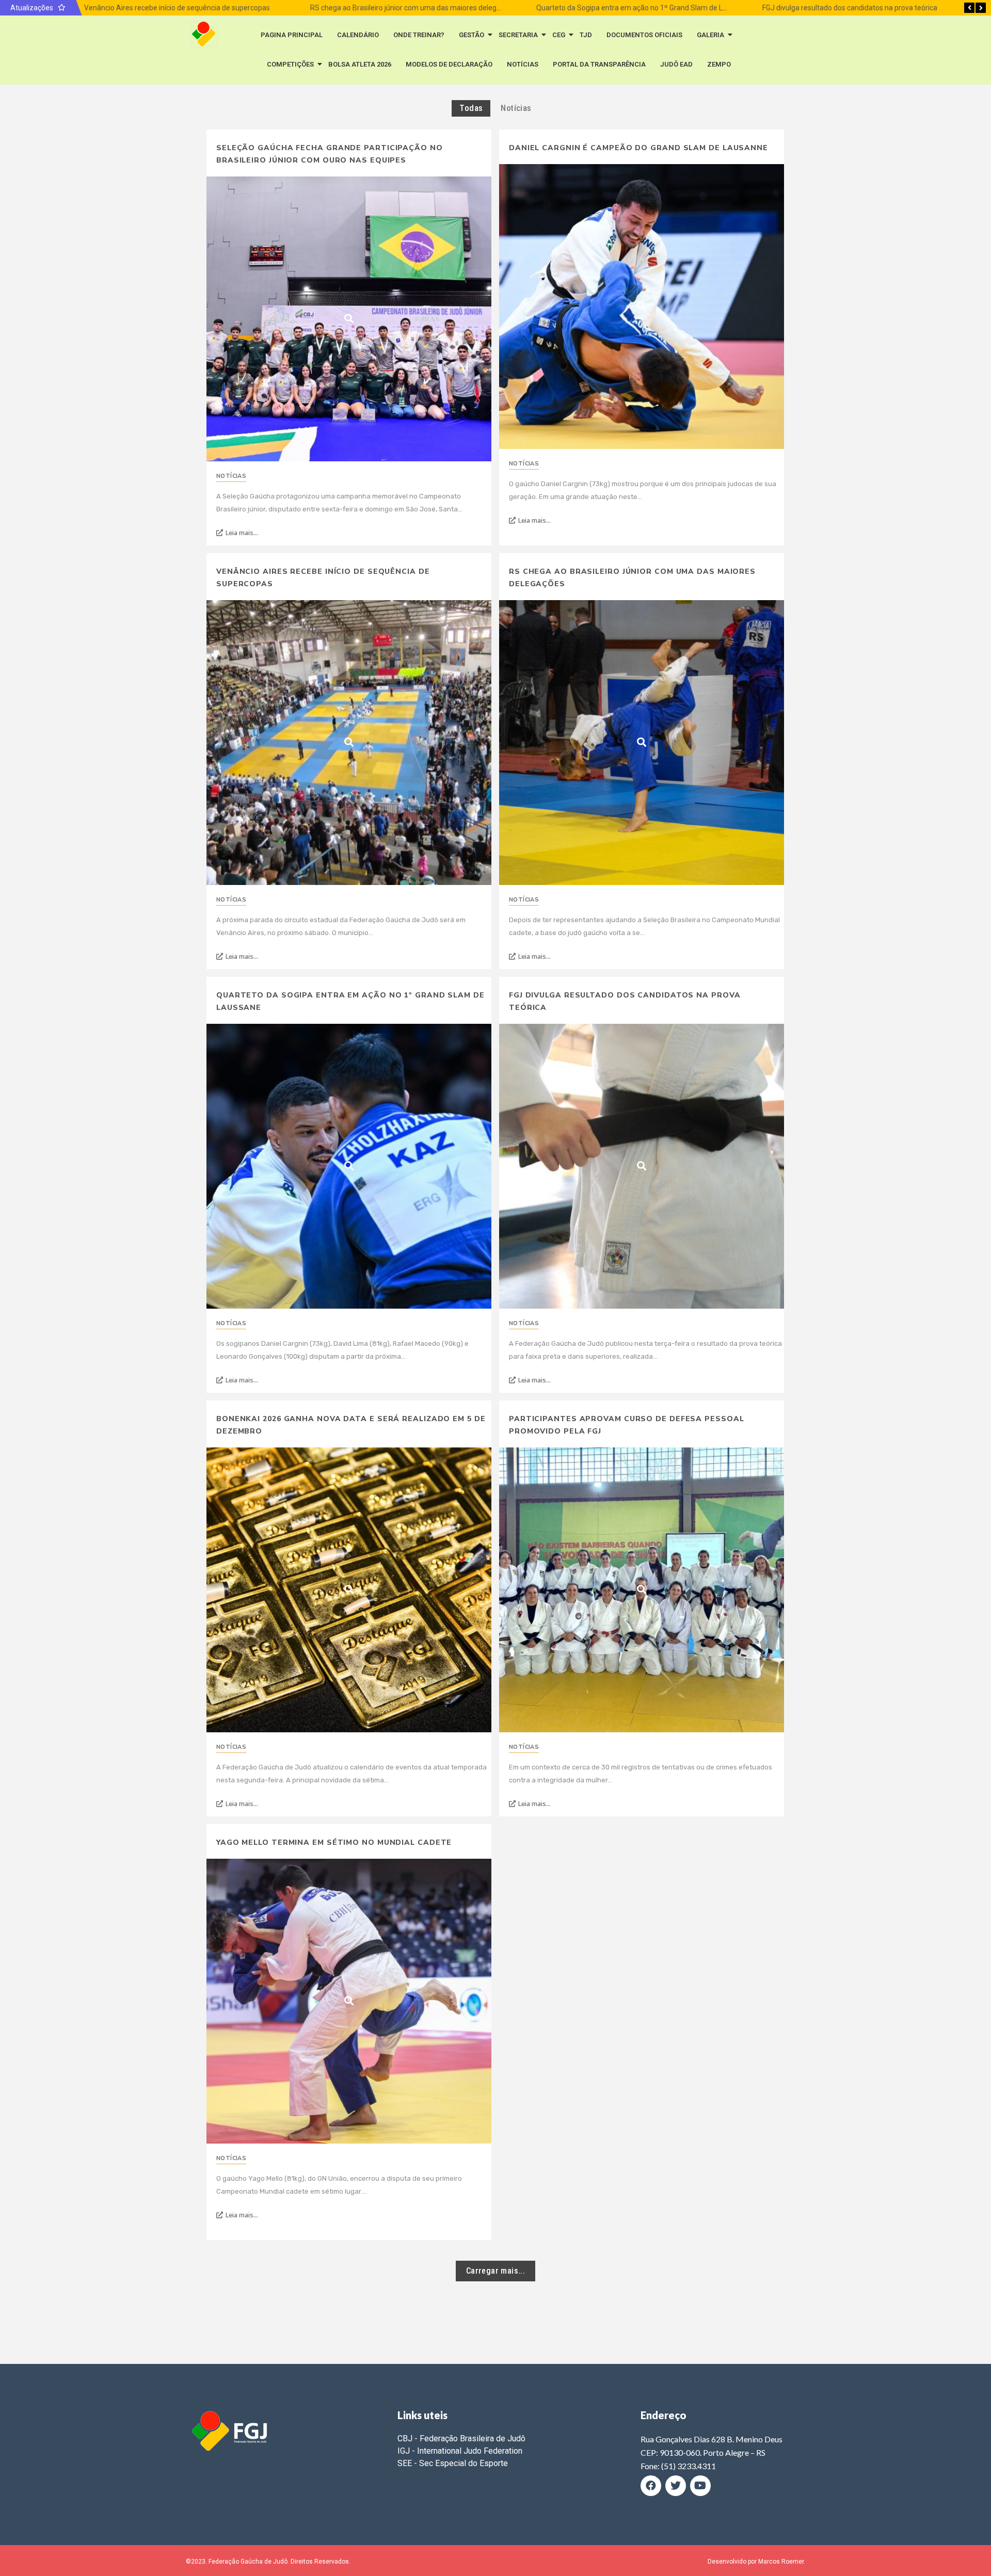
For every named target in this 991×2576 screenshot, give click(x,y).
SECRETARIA (518, 35)
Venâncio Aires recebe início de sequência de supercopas (174, 8)
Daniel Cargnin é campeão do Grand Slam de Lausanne (638, 148)
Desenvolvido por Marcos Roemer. (756, 2562)
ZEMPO (719, 64)
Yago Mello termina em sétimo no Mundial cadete (334, 1842)
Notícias (231, 476)
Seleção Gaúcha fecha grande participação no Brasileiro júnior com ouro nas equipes (330, 154)
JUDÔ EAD (676, 64)
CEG (559, 35)
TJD (586, 35)
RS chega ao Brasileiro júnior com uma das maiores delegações (410, 8)
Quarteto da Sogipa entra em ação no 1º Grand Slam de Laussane (640, 8)
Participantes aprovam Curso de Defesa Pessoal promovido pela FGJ (627, 1425)
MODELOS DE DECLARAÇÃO (449, 64)
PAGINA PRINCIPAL (292, 35)
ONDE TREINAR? (419, 35)
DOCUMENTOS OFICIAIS (644, 35)
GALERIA (710, 35)
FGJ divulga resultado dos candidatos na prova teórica (847, 8)
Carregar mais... (495, 2271)
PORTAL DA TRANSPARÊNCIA (599, 64)
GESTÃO (471, 35)
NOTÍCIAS (523, 64)
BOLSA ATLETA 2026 (360, 64)
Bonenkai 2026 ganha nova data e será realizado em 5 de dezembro (351, 1425)
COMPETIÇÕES (290, 64)
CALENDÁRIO (358, 35)
